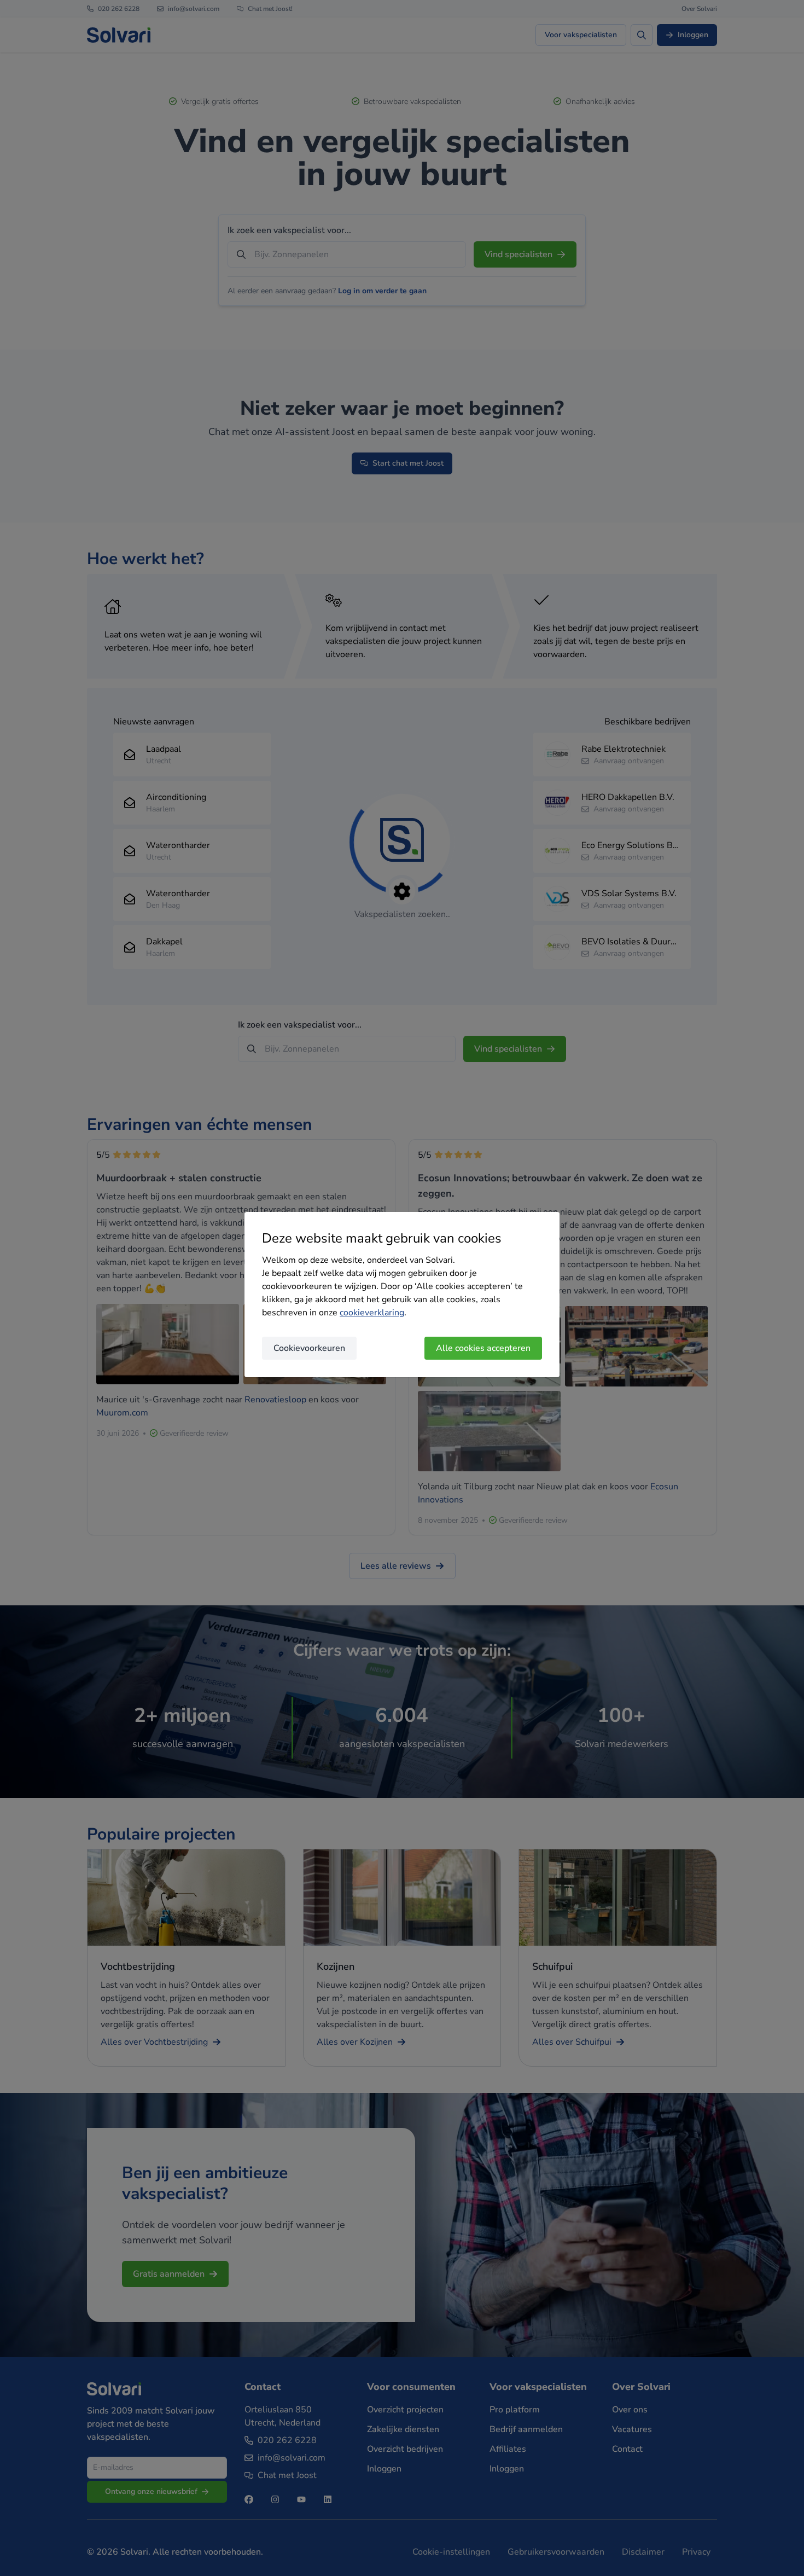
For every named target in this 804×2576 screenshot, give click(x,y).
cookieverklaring (372, 1313)
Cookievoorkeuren (309, 1348)
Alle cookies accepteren (483, 1348)
